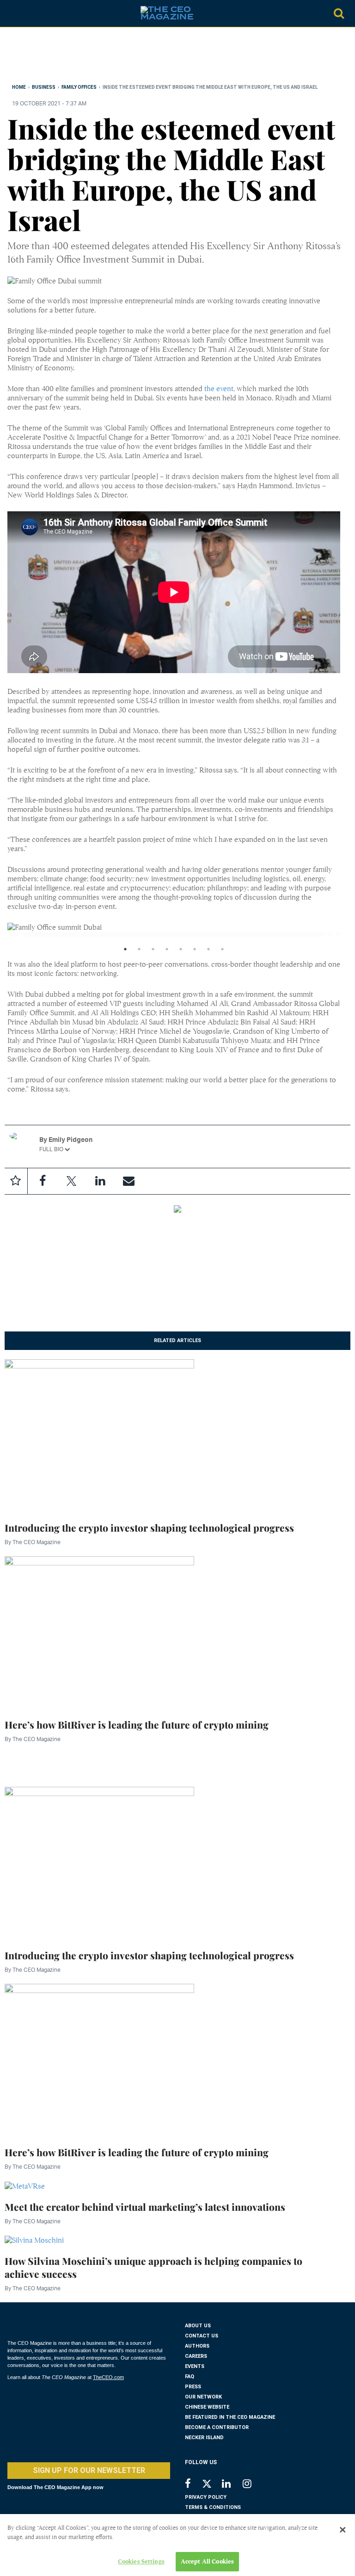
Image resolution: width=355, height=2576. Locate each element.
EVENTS (195, 2366)
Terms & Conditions (213, 2507)
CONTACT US (202, 2336)
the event (219, 389)
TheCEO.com (108, 2377)
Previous (14, 934)
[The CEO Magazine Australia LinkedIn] (232, 2485)
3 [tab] (153, 951)
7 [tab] (208, 951)
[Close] (343, 2530)
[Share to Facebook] (43, 1181)
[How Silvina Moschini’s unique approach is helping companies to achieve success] (34, 2240)
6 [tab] (195, 951)
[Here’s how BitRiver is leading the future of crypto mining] (99, 1631)
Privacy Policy (206, 2497)
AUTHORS (197, 2346)
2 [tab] (139, 951)
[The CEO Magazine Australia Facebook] (193, 2485)
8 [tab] (222, 951)
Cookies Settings (141, 2561)
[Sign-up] (129, 1181)
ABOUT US (198, 2326)
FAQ (190, 2377)
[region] (81, 57)
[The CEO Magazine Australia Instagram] (253, 2485)
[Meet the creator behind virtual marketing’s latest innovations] (25, 2185)
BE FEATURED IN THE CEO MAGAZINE (230, 2417)
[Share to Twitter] (71, 1181)
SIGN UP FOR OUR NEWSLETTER (89, 2470)
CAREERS (196, 2356)
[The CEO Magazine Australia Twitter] (211, 2485)
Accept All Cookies (207, 2561)
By (33, 1542)
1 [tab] (125, 951)
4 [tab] (167, 951)
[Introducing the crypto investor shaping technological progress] (99, 1435)
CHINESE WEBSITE (207, 2407)
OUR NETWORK (203, 2397)
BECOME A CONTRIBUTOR (217, 2427)
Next (326, 934)
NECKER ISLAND (204, 2438)
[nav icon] (12, 13)
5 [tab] (181, 951)
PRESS (193, 2387)
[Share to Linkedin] (100, 1181)
